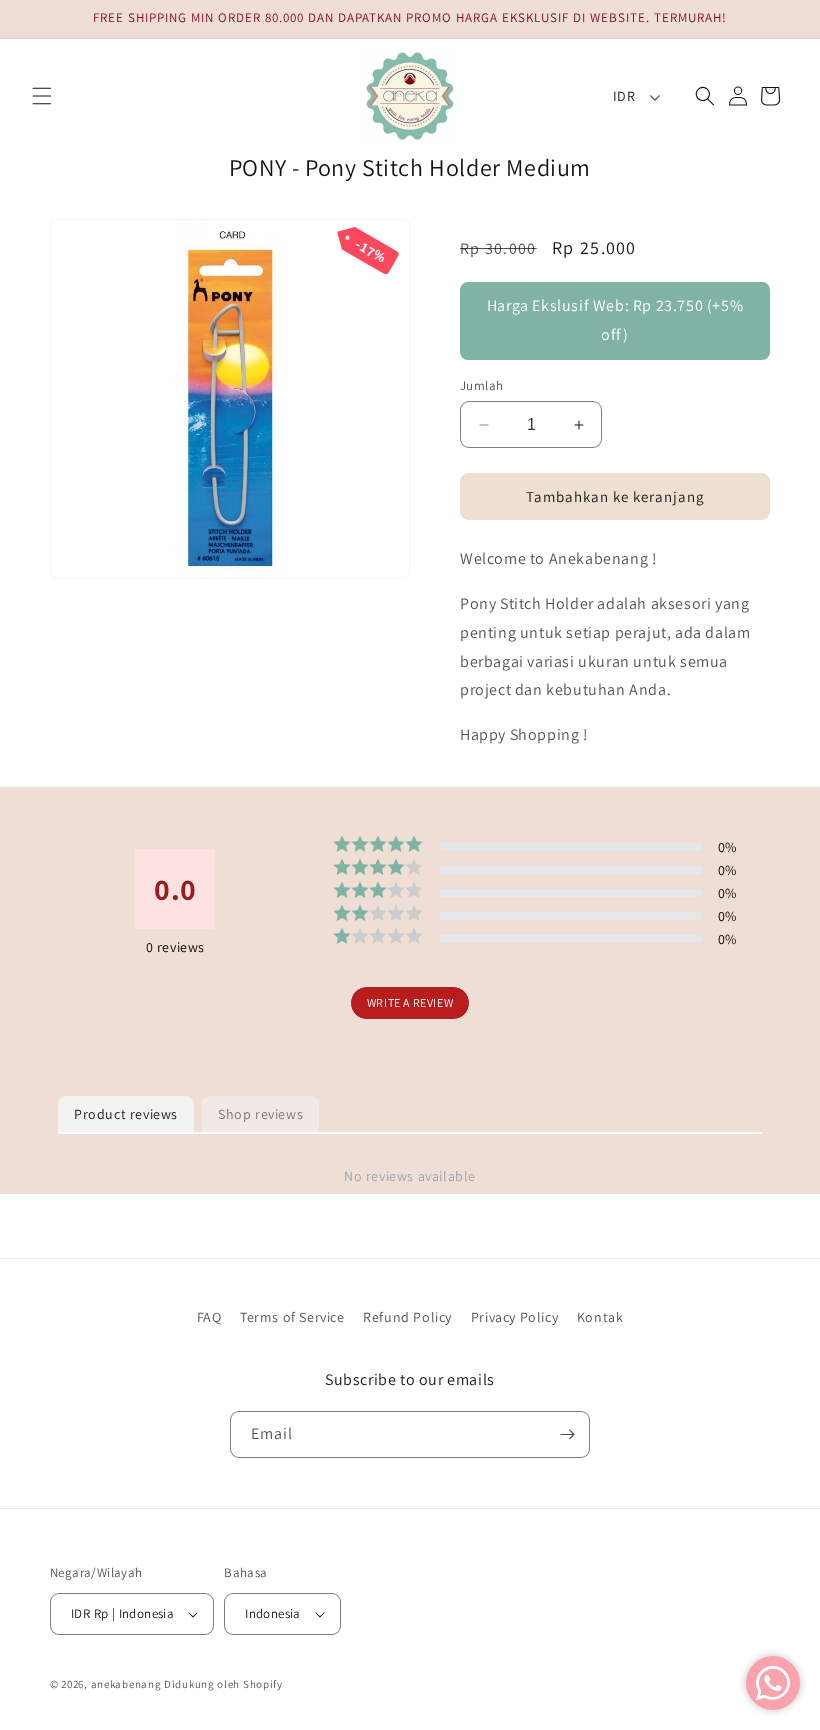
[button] (42, 96)
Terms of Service (292, 1317)
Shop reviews (260, 1114)
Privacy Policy (514, 1317)
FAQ (209, 1317)
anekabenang (126, 1684)
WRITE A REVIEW (410, 1002)
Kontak (600, 1317)
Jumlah (481, 385)
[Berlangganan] (567, 1434)
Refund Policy (407, 1317)
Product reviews (126, 1114)
